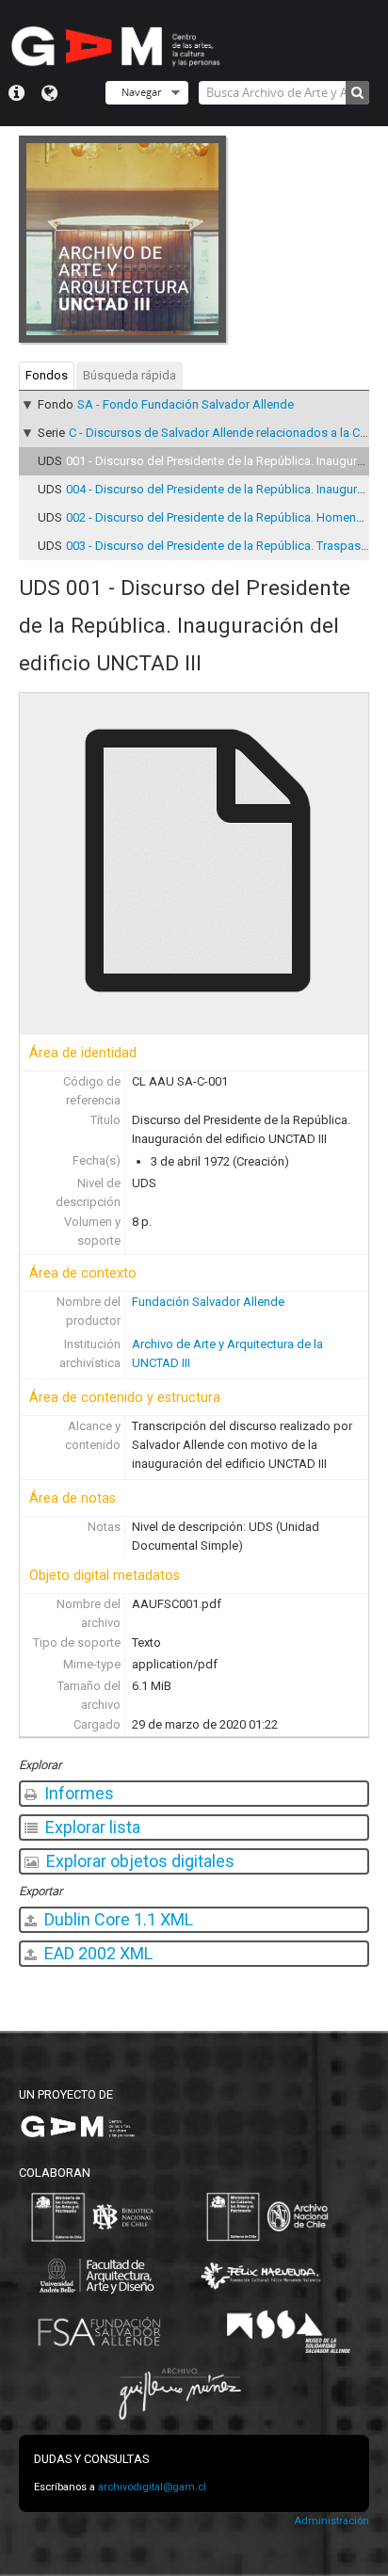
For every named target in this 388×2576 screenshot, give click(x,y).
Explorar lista (91, 1827)
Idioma (49, 93)
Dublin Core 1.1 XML (117, 1919)
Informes (77, 1793)
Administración (331, 2521)
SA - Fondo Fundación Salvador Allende (186, 404)
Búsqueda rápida (129, 375)
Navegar (141, 92)
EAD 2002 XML (97, 1953)
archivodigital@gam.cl (152, 2487)
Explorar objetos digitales (138, 1861)
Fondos (47, 375)
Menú (16, 93)
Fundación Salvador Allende (208, 1302)
